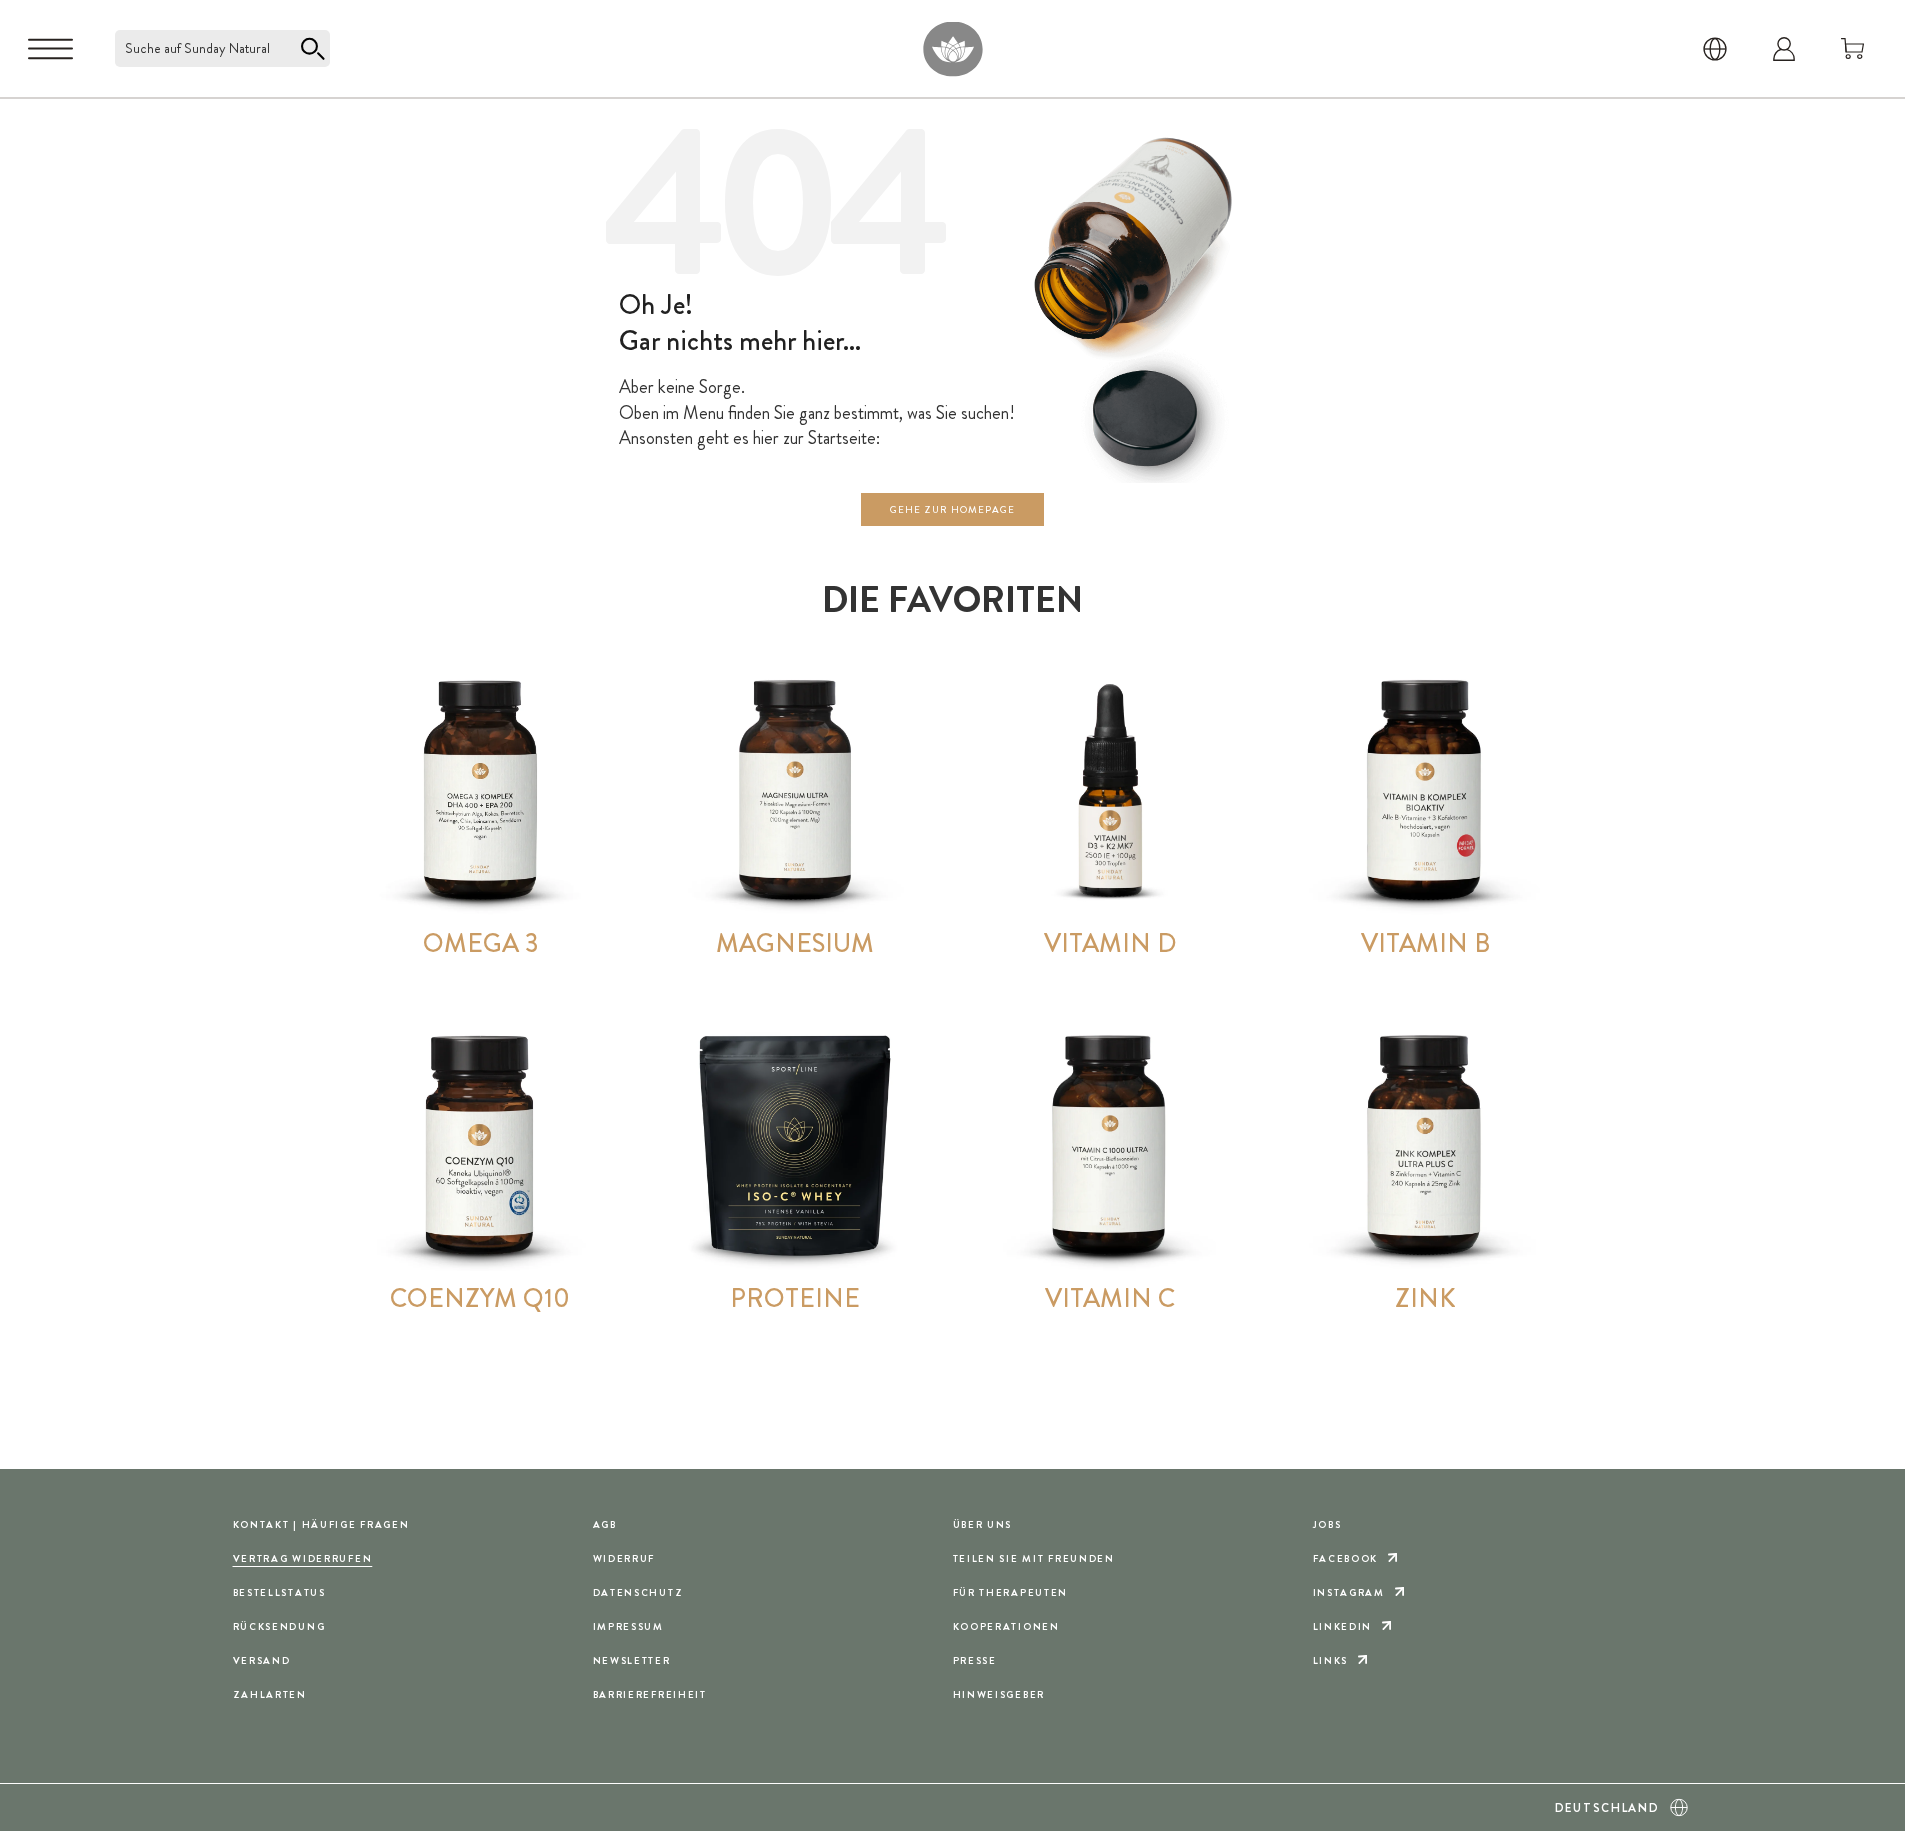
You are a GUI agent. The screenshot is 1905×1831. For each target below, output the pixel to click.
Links (1331, 1660)
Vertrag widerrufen (303, 1558)
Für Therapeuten (1011, 1592)
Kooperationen (1006, 1626)
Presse (975, 1660)
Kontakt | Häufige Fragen (321, 1524)
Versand (262, 1660)
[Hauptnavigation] (50, 49)
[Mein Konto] (1784, 49)
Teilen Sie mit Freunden (1034, 1558)
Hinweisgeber (999, 1694)
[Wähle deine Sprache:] (1715, 49)
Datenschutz (638, 1592)
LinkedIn (1343, 1626)
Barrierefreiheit (650, 1694)
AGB (605, 1524)
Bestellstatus (279, 1592)
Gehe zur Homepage (952, 509)
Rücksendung (279, 1626)
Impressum (628, 1626)
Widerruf (624, 1558)
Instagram (1349, 1592)
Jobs (1327, 1524)
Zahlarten (270, 1694)
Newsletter (632, 1660)
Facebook (1346, 1558)
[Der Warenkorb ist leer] (1853, 49)
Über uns (983, 1524)
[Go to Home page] (952, 48)
